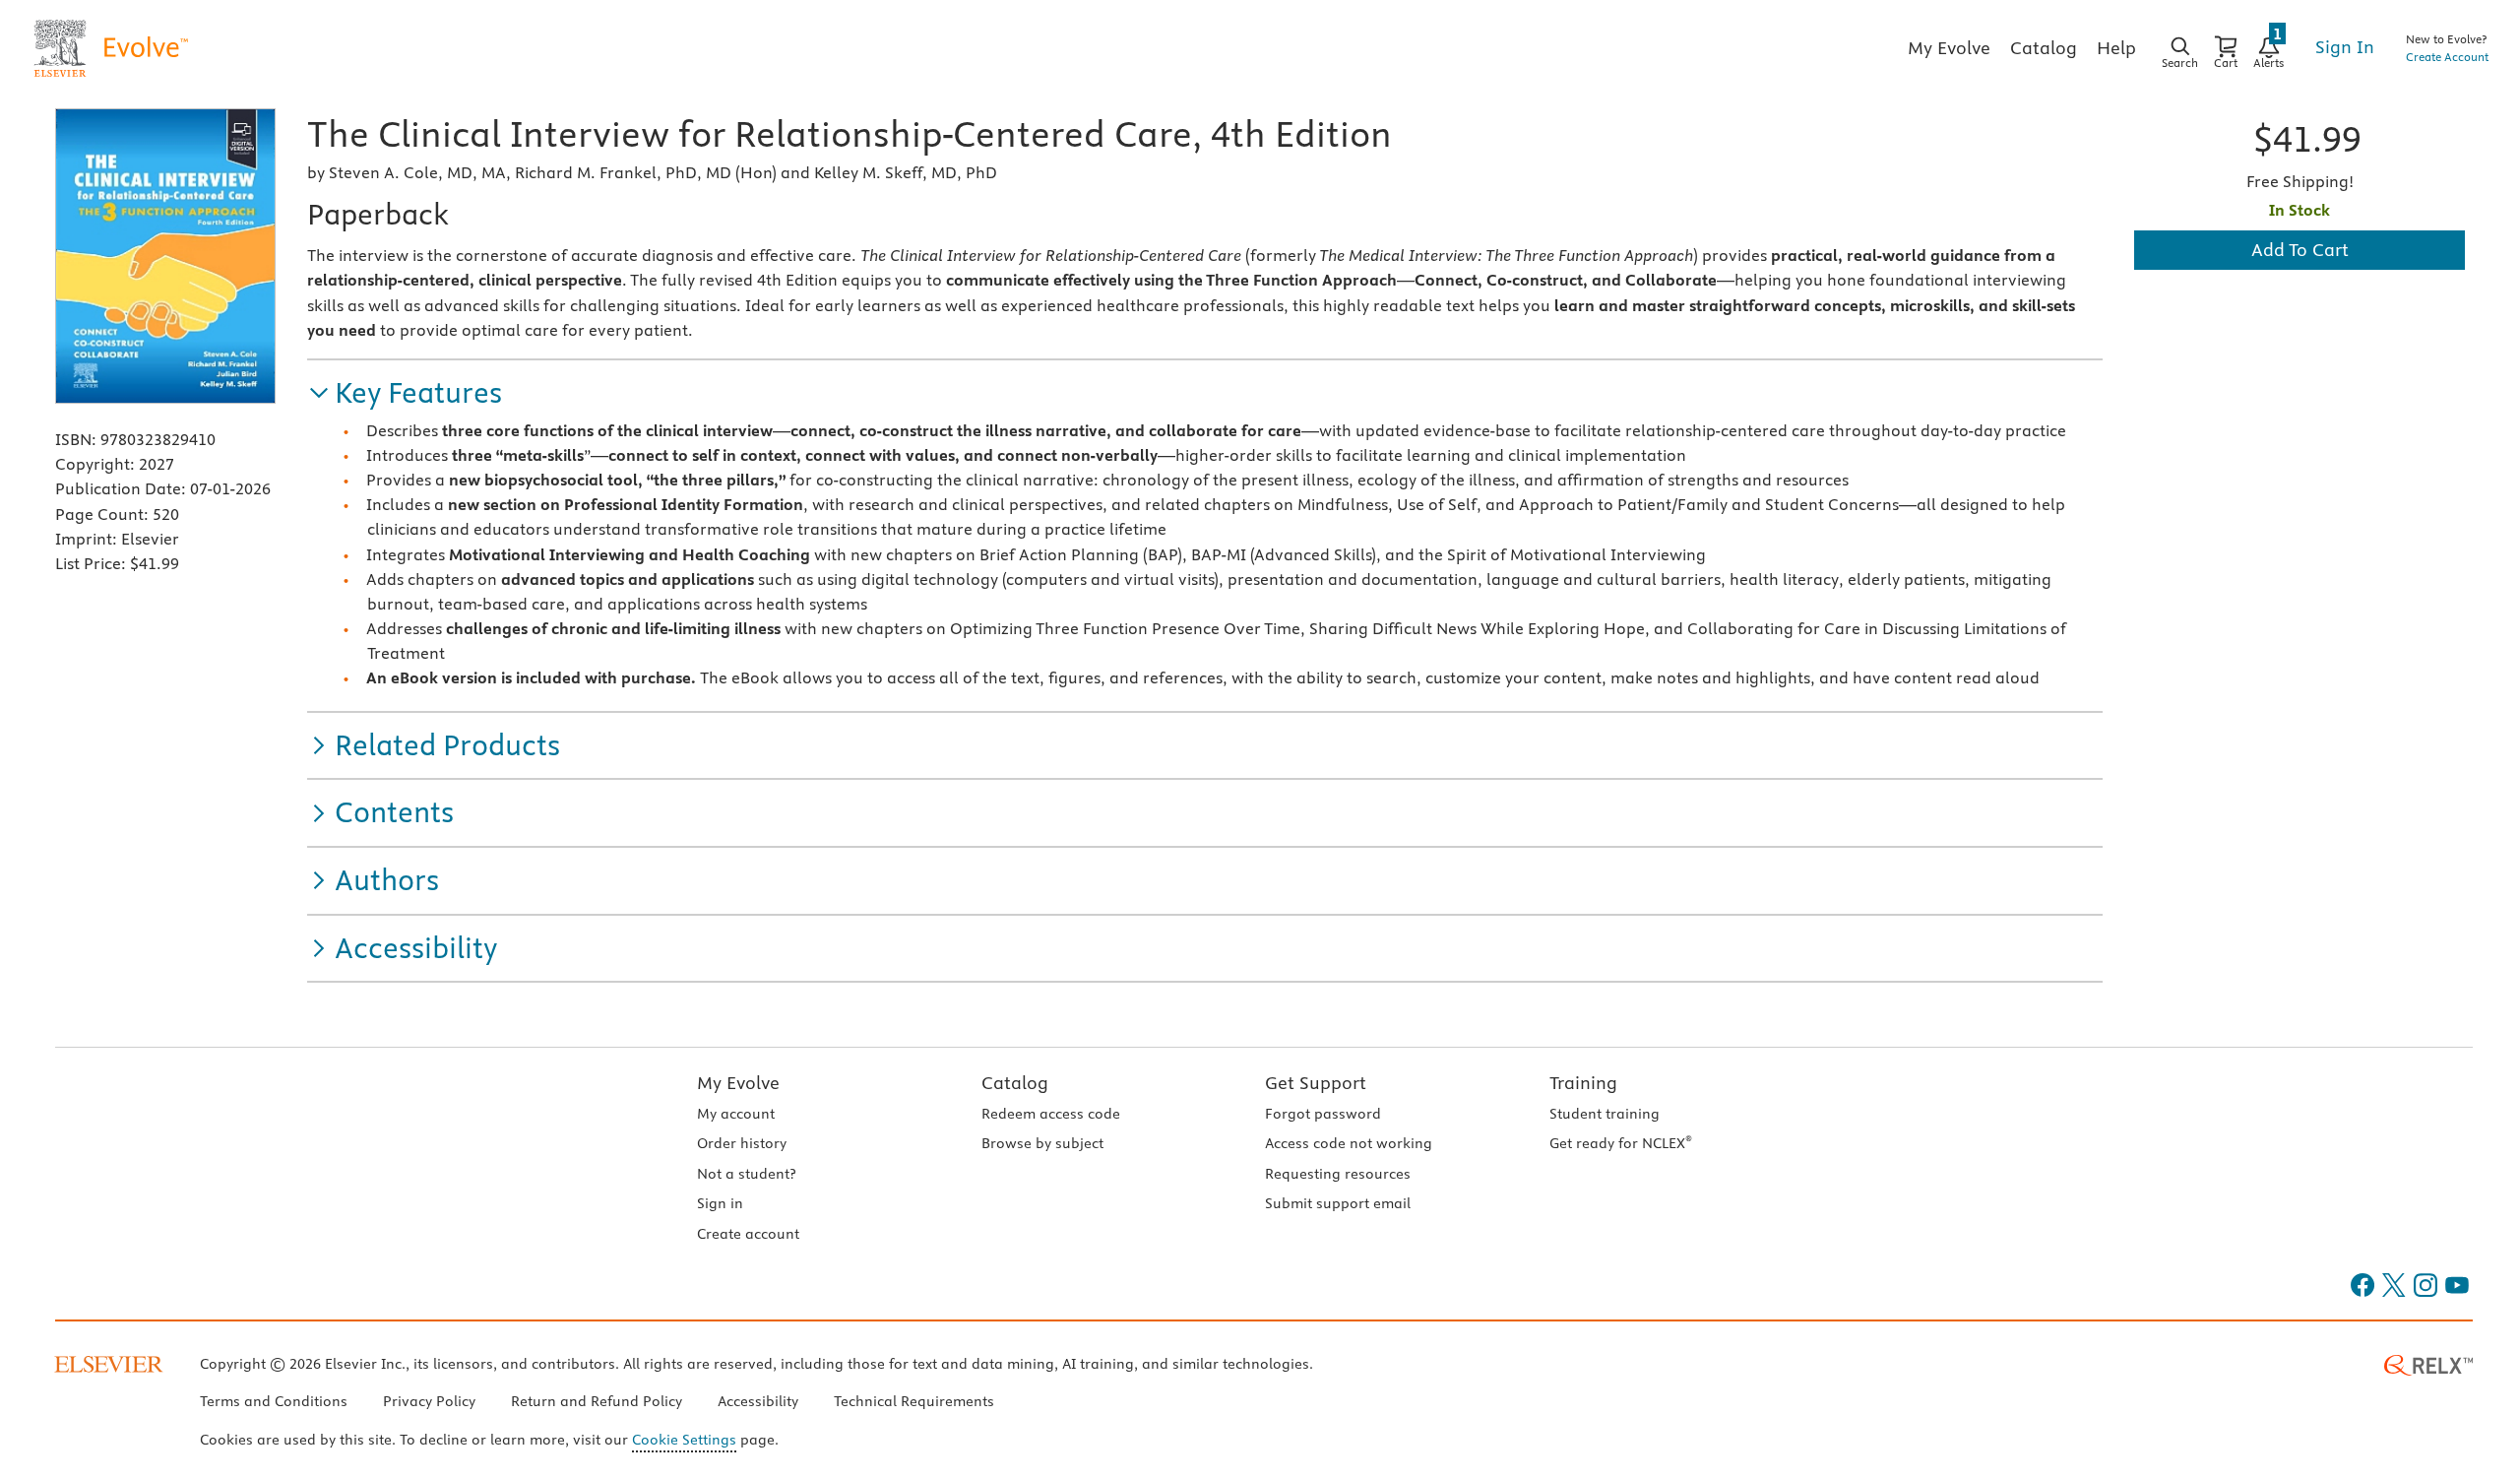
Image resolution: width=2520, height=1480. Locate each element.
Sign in (720, 1203)
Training (1583, 1083)
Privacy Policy (429, 1401)
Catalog (1015, 1083)
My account (736, 1114)
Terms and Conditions (274, 1401)
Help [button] (2116, 48)
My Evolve (738, 1083)
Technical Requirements (914, 1401)
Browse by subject (1042, 1143)
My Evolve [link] (1949, 48)
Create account (748, 1234)
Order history (742, 1143)
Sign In (2345, 47)
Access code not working (1349, 1143)
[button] (405, 393)
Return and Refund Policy (597, 1401)
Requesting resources (1338, 1174)
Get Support (1316, 1083)
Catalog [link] (2044, 48)
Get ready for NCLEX (1621, 1143)
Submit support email (1338, 1203)
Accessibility (758, 1401)
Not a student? (746, 1174)
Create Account (2447, 57)
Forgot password (1323, 1114)
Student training (1605, 1114)
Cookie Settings (684, 1440)
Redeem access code (1051, 1114)
